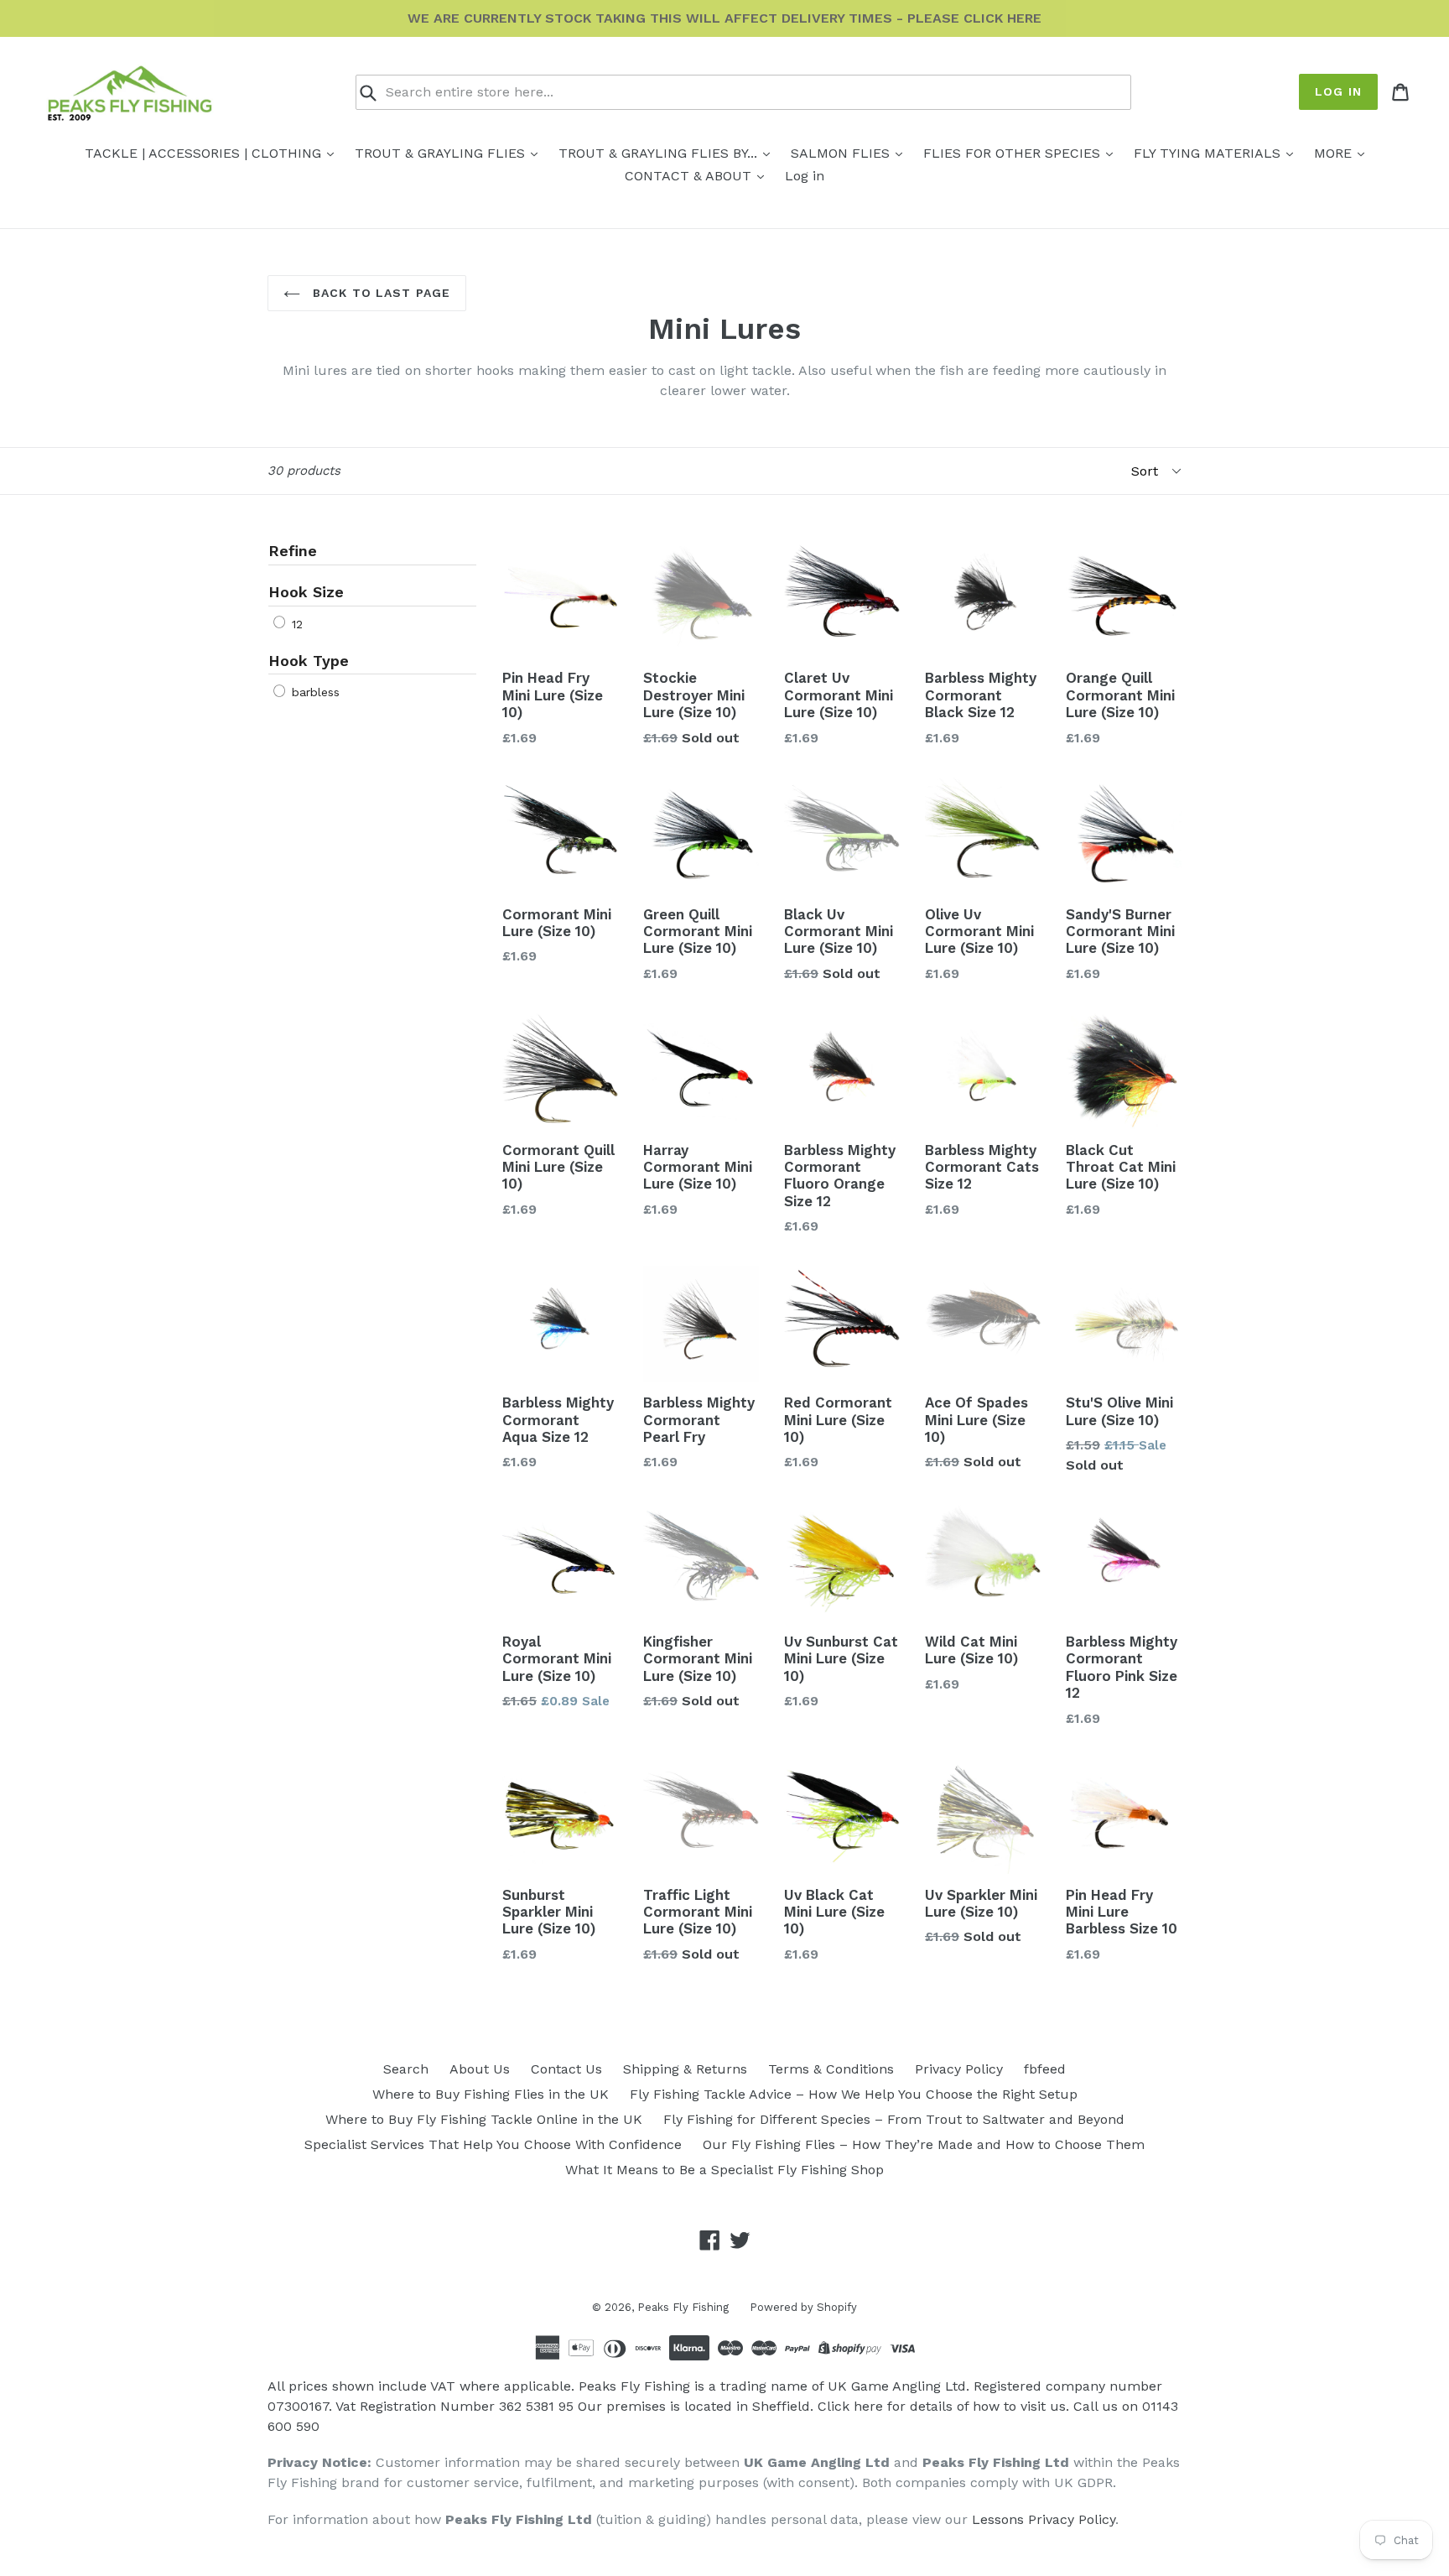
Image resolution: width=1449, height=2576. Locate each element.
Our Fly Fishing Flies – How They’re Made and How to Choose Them (924, 2144)
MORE (1335, 153)
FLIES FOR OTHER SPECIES (1014, 153)
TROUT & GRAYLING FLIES (442, 153)
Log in (1338, 91)
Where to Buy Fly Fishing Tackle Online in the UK (484, 2119)
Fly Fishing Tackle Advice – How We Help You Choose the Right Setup (854, 2094)
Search (406, 2069)
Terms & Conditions (831, 2069)
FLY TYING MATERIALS (1209, 153)
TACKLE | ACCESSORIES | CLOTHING (205, 153)
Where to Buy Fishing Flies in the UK (491, 2094)
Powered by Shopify (803, 2307)
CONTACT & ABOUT (690, 176)
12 (295, 624)
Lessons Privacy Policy (1044, 2519)
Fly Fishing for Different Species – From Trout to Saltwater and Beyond (894, 2119)
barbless (314, 692)
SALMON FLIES (842, 153)
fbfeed (1045, 2069)
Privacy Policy (959, 2069)
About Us (480, 2069)
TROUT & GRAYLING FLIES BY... (660, 153)
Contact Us (566, 2069)
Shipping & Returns (685, 2069)
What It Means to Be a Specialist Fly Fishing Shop (724, 2170)
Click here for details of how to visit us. (943, 2406)
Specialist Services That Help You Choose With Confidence (493, 2144)
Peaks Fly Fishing (683, 2307)
